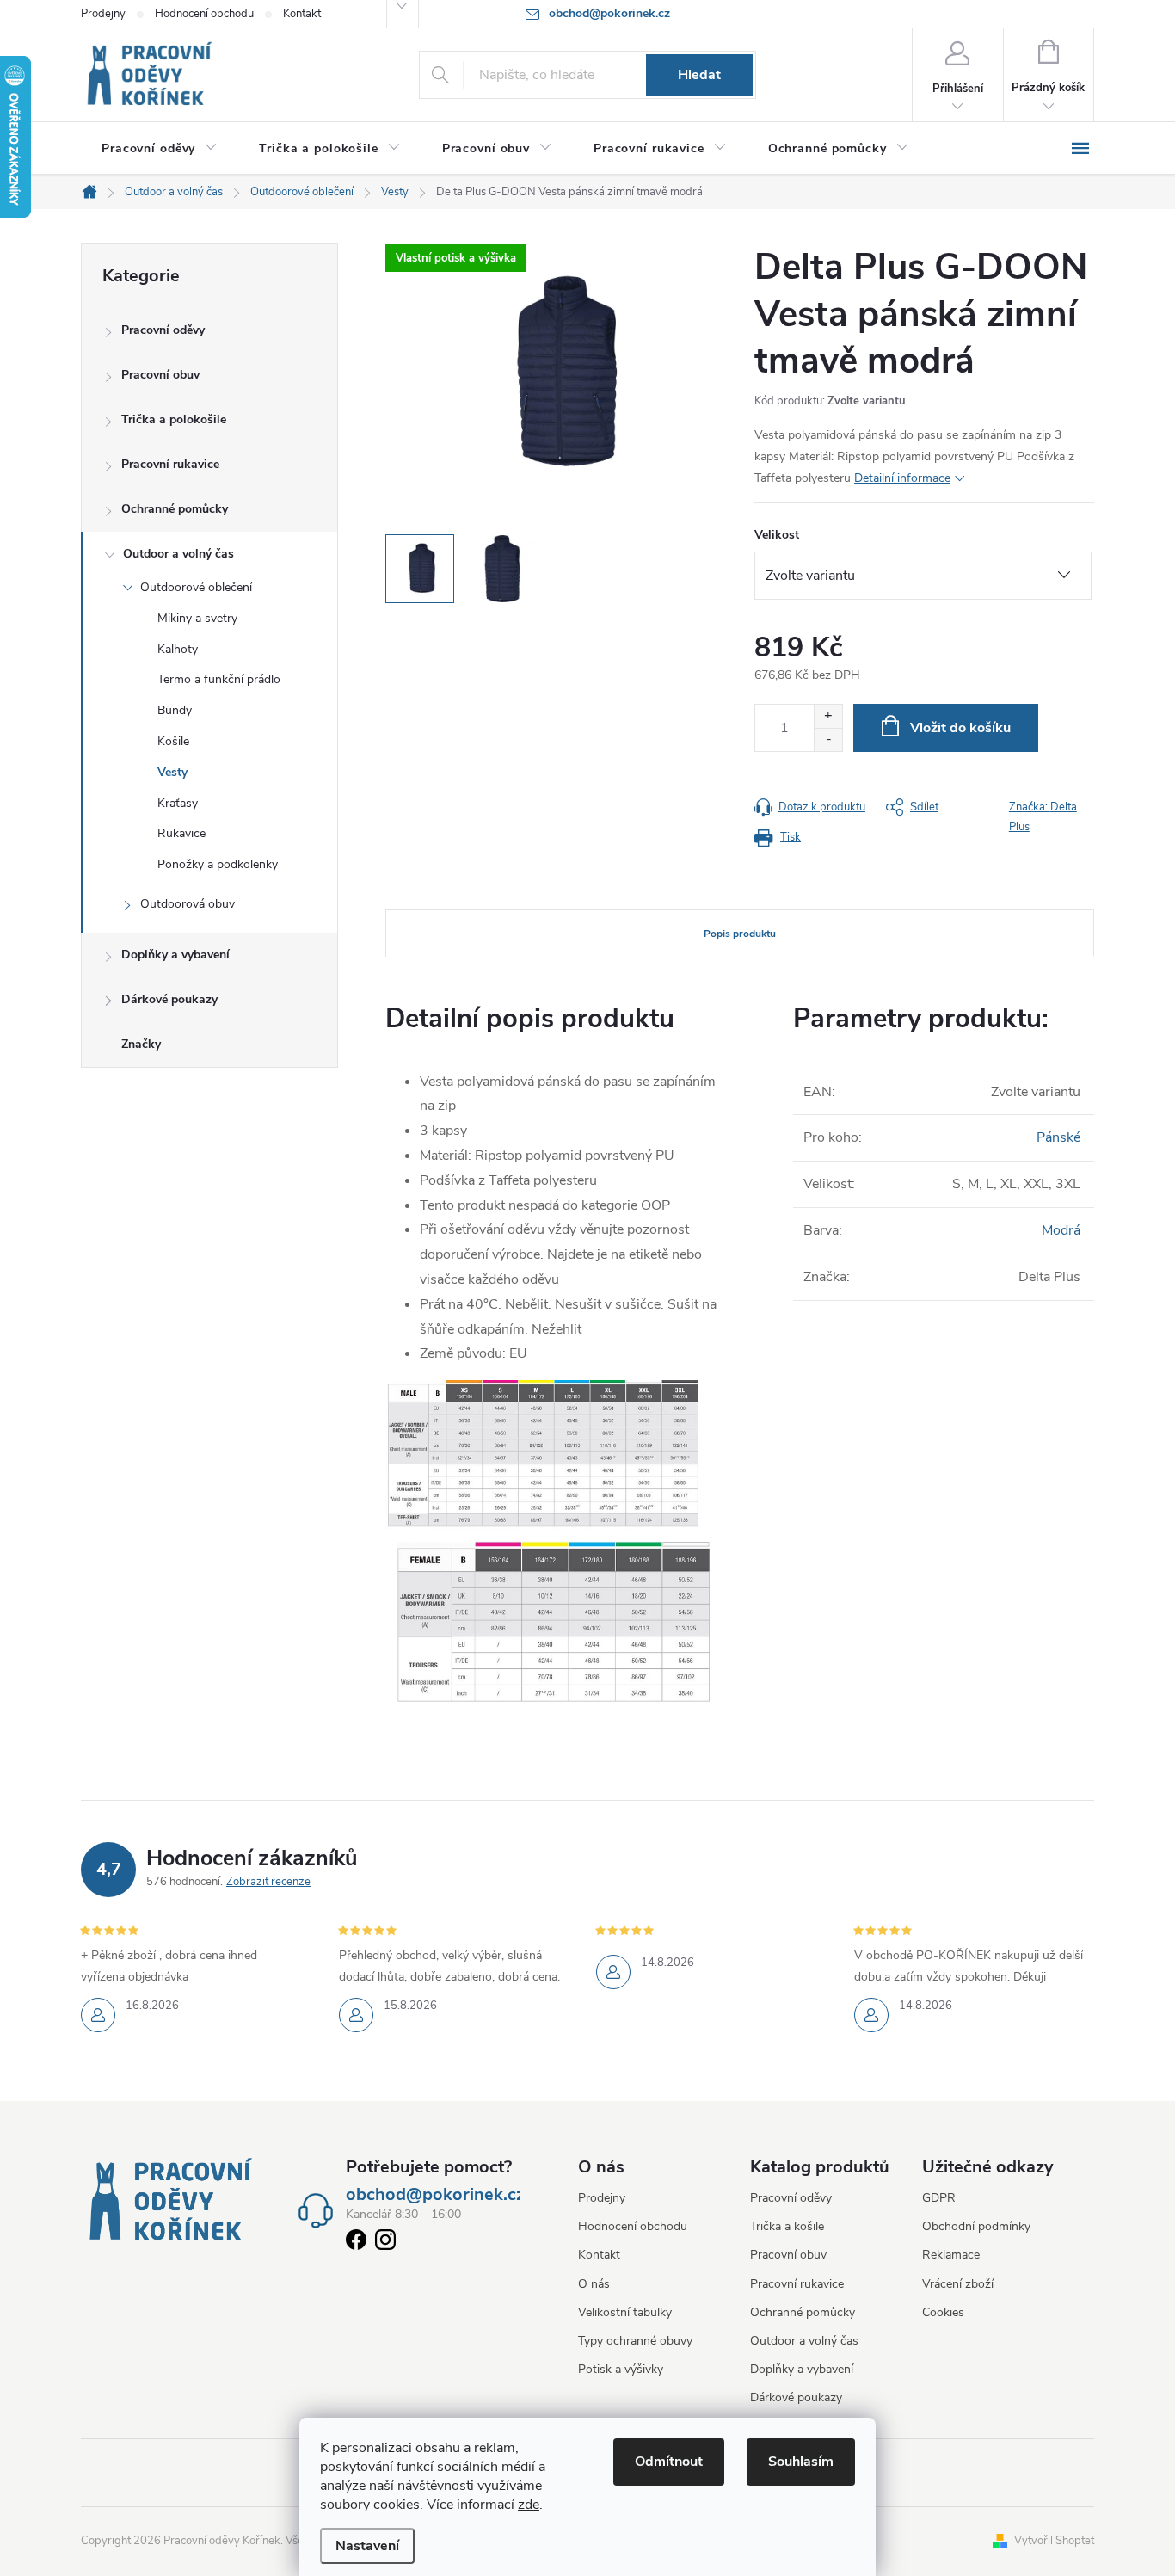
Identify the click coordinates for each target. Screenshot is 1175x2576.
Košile (173, 741)
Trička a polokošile (174, 419)
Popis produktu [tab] (740, 934)
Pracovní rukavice (170, 464)
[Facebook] (356, 2243)
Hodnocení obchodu (204, 14)
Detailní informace (902, 478)
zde (529, 2505)
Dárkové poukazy (169, 999)
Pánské (1058, 1137)
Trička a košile (787, 2226)
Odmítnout (669, 2462)
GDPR (939, 2198)
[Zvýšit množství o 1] (828, 716)
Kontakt (302, 14)
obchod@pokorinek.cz (435, 2195)
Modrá (1061, 1230)
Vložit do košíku (960, 728)
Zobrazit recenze (268, 1882)
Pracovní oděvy (163, 330)
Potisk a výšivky (621, 2369)
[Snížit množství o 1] (828, 740)
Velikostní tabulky (625, 2312)
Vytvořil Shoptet (1054, 2541)
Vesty (172, 772)
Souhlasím (801, 2462)
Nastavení (367, 2546)
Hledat (699, 75)
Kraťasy (178, 803)
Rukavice (181, 833)
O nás (594, 2284)
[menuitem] (160, 149)
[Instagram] (385, 2243)
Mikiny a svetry (197, 618)
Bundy (175, 710)
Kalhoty (178, 649)
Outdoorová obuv (188, 904)
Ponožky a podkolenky (218, 864)
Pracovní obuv (160, 375)
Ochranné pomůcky (175, 509)
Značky (141, 1044)
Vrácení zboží (958, 2284)
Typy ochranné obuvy (635, 2341)
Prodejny (103, 14)
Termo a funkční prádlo (219, 679)
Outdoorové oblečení (196, 587)
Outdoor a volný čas (178, 554)
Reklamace (951, 2255)
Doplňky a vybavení (175, 955)
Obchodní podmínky (976, 2226)
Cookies (943, 2312)
